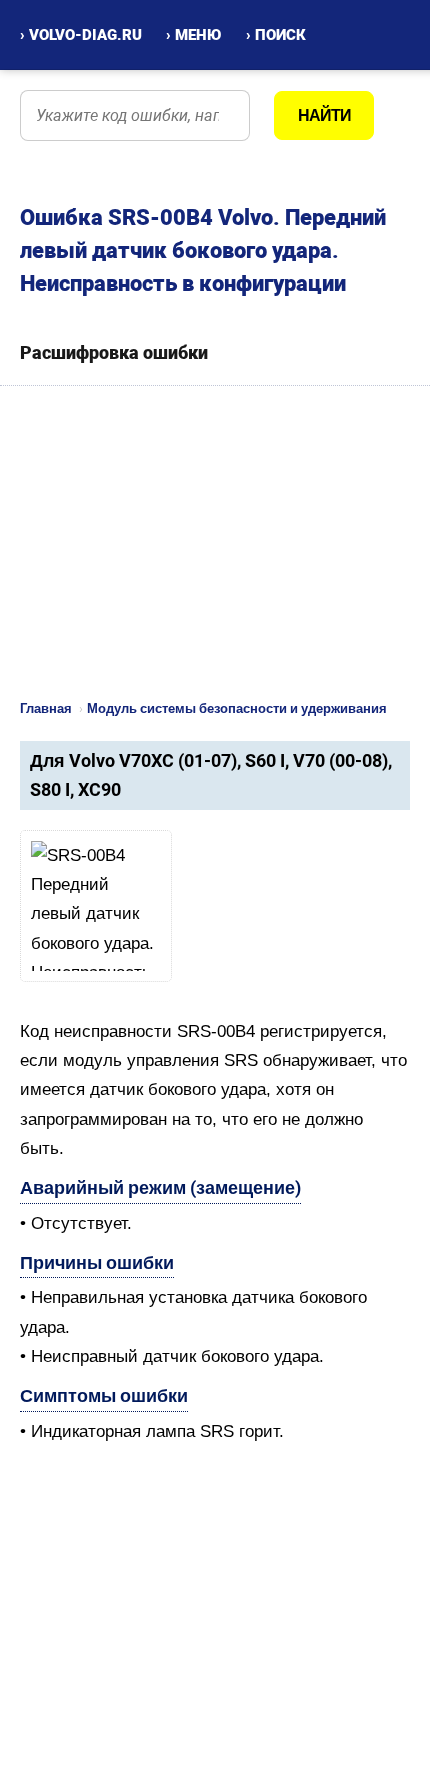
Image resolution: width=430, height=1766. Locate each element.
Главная (46, 708)
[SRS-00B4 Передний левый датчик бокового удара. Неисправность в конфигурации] (96, 906)
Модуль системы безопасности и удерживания (237, 708)
